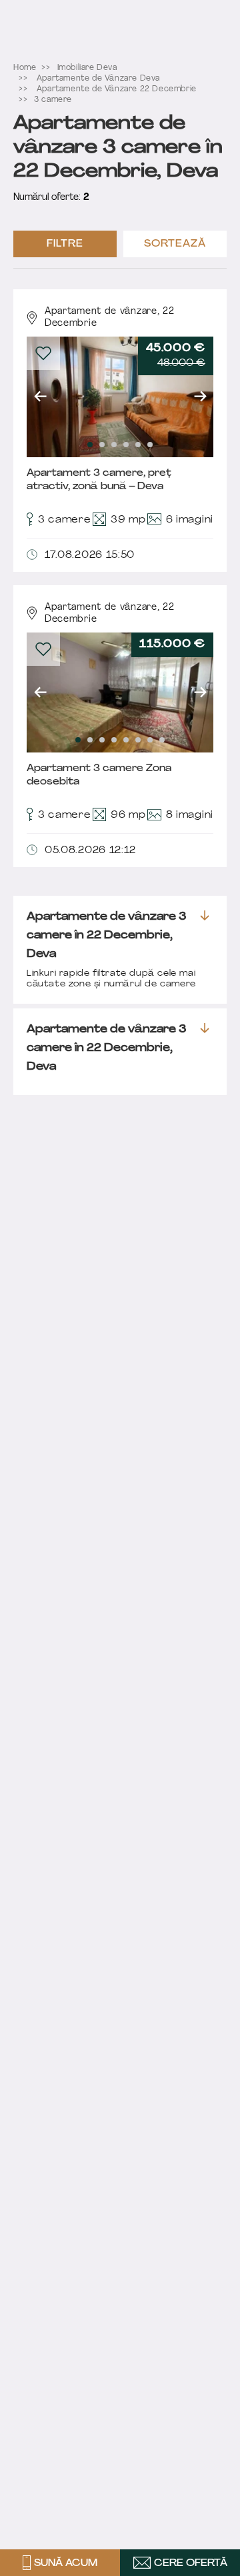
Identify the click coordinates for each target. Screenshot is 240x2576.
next (200, 397)
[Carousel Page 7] (150, 740)
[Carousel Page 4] (126, 445)
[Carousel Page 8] (162, 740)
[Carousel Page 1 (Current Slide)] (90, 445)
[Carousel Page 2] (102, 445)
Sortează (175, 244)
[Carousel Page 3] (114, 445)
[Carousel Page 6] (150, 445)
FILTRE (65, 244)
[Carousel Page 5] (138, 445)
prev (40, 397)
